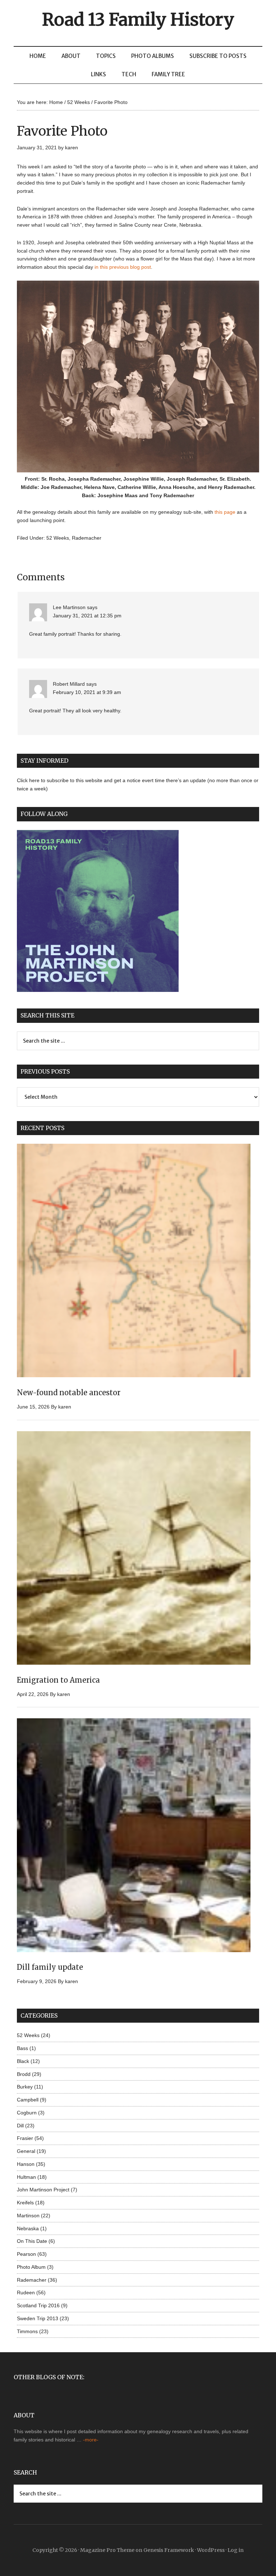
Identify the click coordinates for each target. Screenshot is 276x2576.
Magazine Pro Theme (107, 2550)
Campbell (28, 2100)
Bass (22, 2048)
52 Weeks (58, 538)
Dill (20, 2126)
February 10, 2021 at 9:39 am (87, 692)
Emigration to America (58, 1680)
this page (225, 512)
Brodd (24, 2074)
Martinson (28, 2216)
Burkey (25, 2087)
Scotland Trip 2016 (38, 2305)
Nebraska (28, 2228)
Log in (236, 2550)
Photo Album (31, 2267)
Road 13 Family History (138, 19)
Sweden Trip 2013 (38, 2318)
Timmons (27, 2331)
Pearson (26, 2254)
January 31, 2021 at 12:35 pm (87, 616)
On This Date (32, 2241)
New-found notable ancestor (69, 1393)
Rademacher (87, 538)
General (26, 2151)
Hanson (26, 2164)
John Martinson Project (43, 2190)
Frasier (25, 2138)
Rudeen (26, 2292)
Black (23, 2061)
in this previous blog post (123, 267)
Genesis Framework (169, 2550)
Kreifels (25, 2203)
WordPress (211, 2550)
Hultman (26, 2177)
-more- (91, 2440)
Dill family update (50, 1967)
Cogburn (27, 2113)
